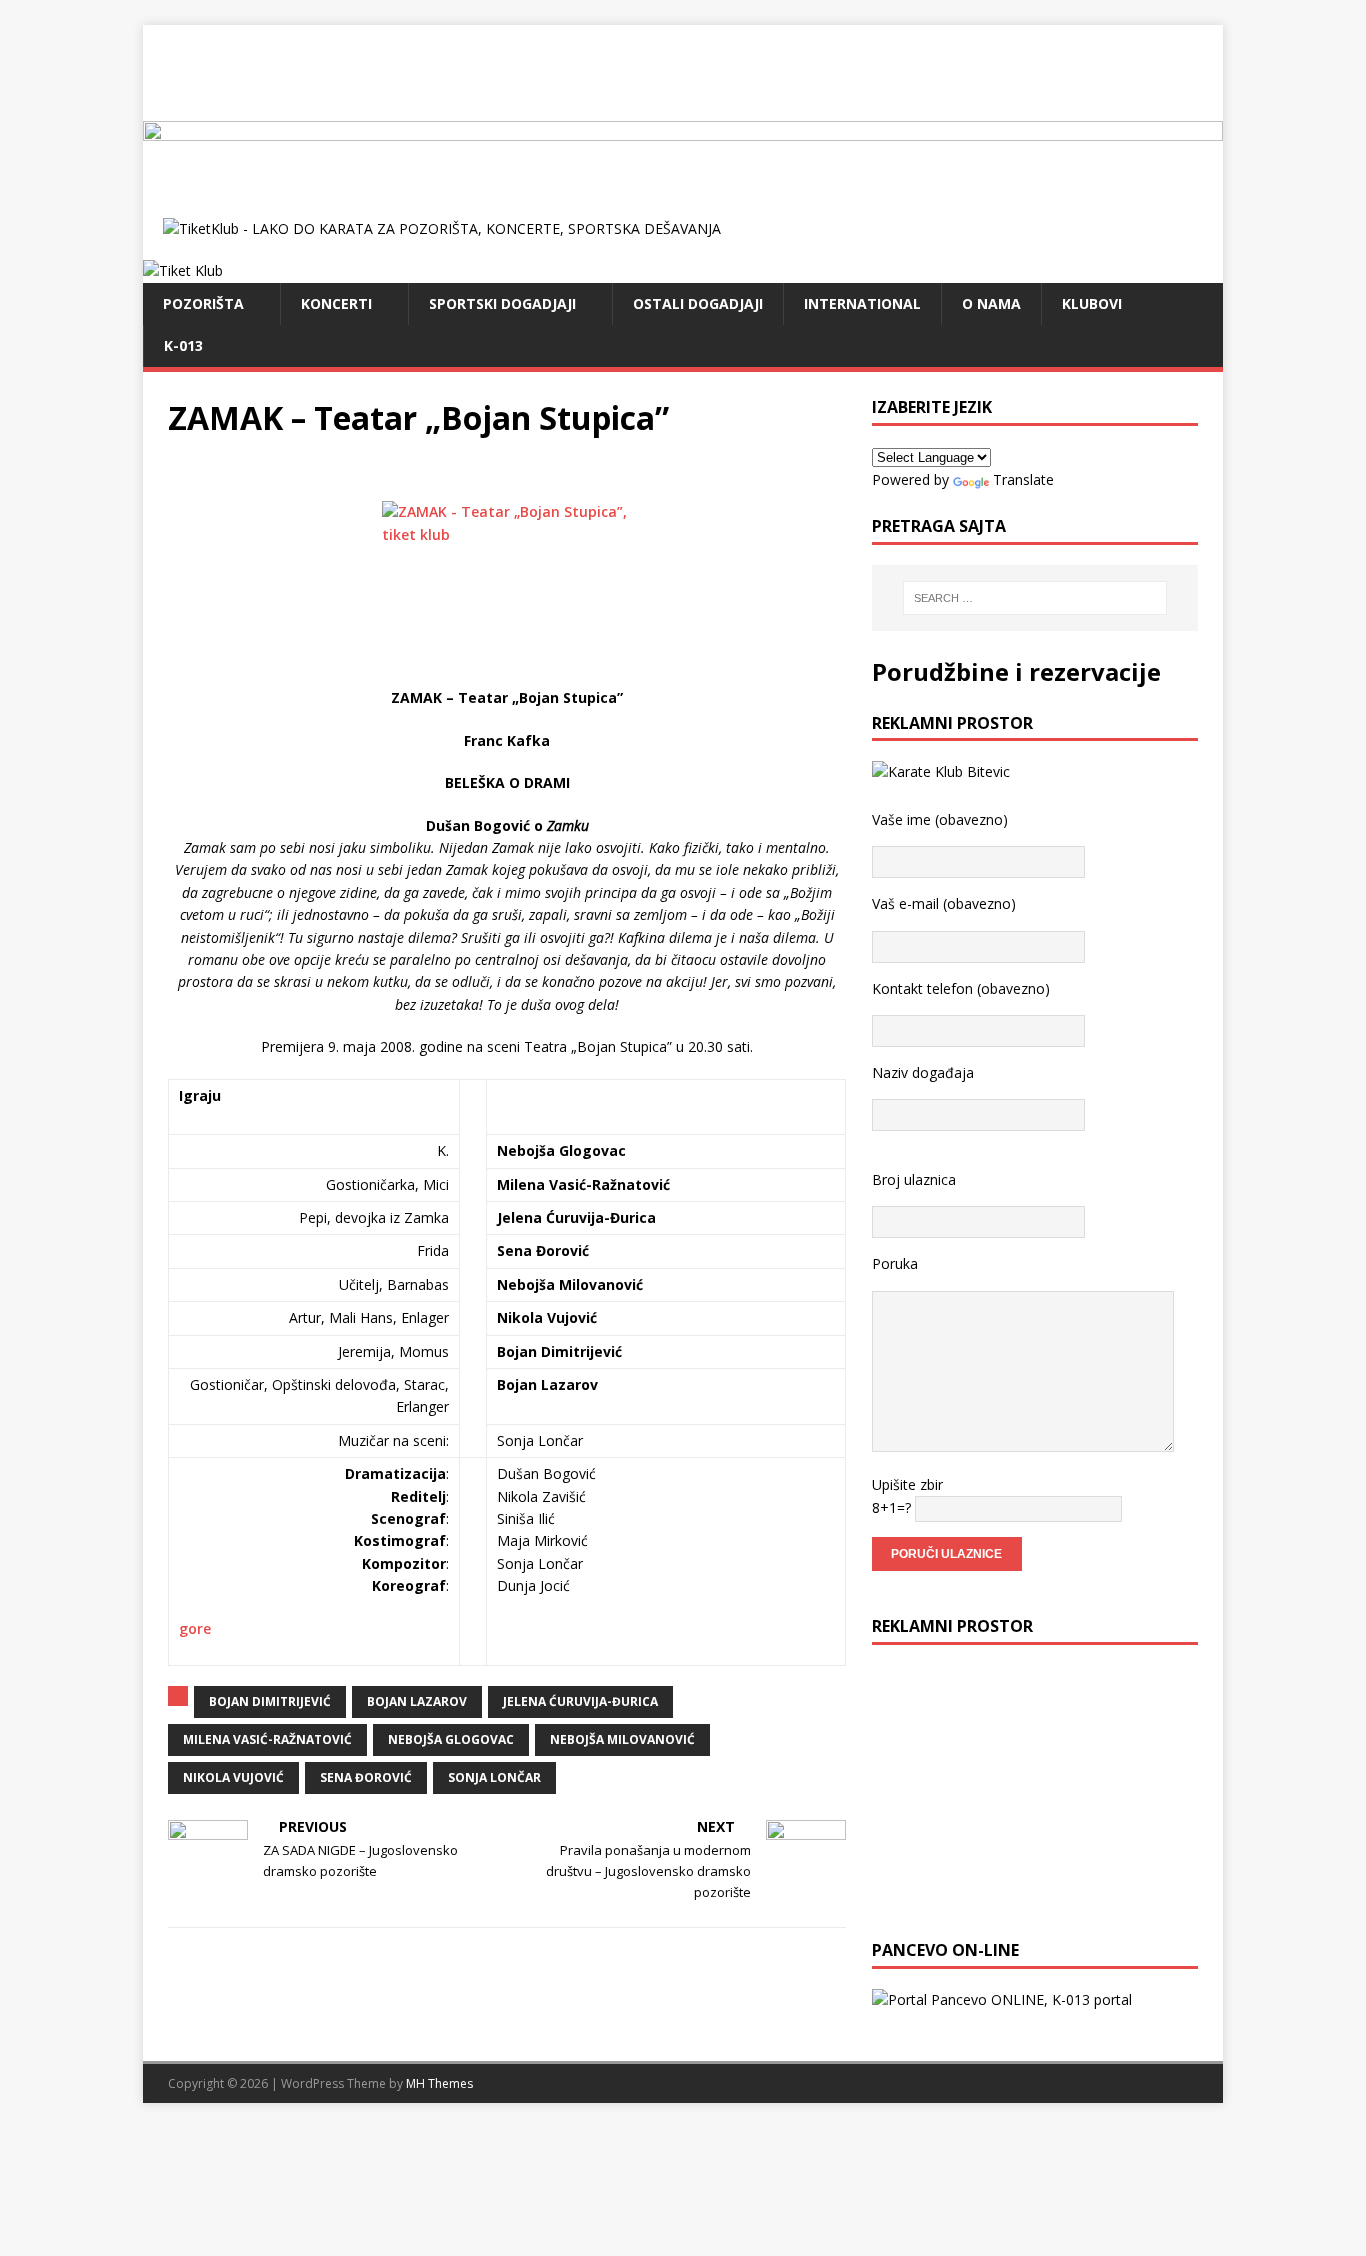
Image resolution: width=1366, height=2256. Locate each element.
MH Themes (439, 2083)
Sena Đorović (366, 1777)
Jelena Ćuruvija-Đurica (580, 1701)
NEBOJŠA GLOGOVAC (451, 1739)
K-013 (183, 345)
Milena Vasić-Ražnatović (267, 1739)
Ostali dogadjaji (698, 303)
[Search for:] (1035, 598)
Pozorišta (203, 303)
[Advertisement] (683, 70)
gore (195, 1628)
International (862, 303)
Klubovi (1092, 303)
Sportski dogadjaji (502, 303)
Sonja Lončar (494, 1777)
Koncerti (336, 303)
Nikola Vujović (233, 1777)
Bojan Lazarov (417, 1701)
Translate (1023, 479)
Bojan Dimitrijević (270, 1701)
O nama (991, 303)
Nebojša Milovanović (622, 1739)
